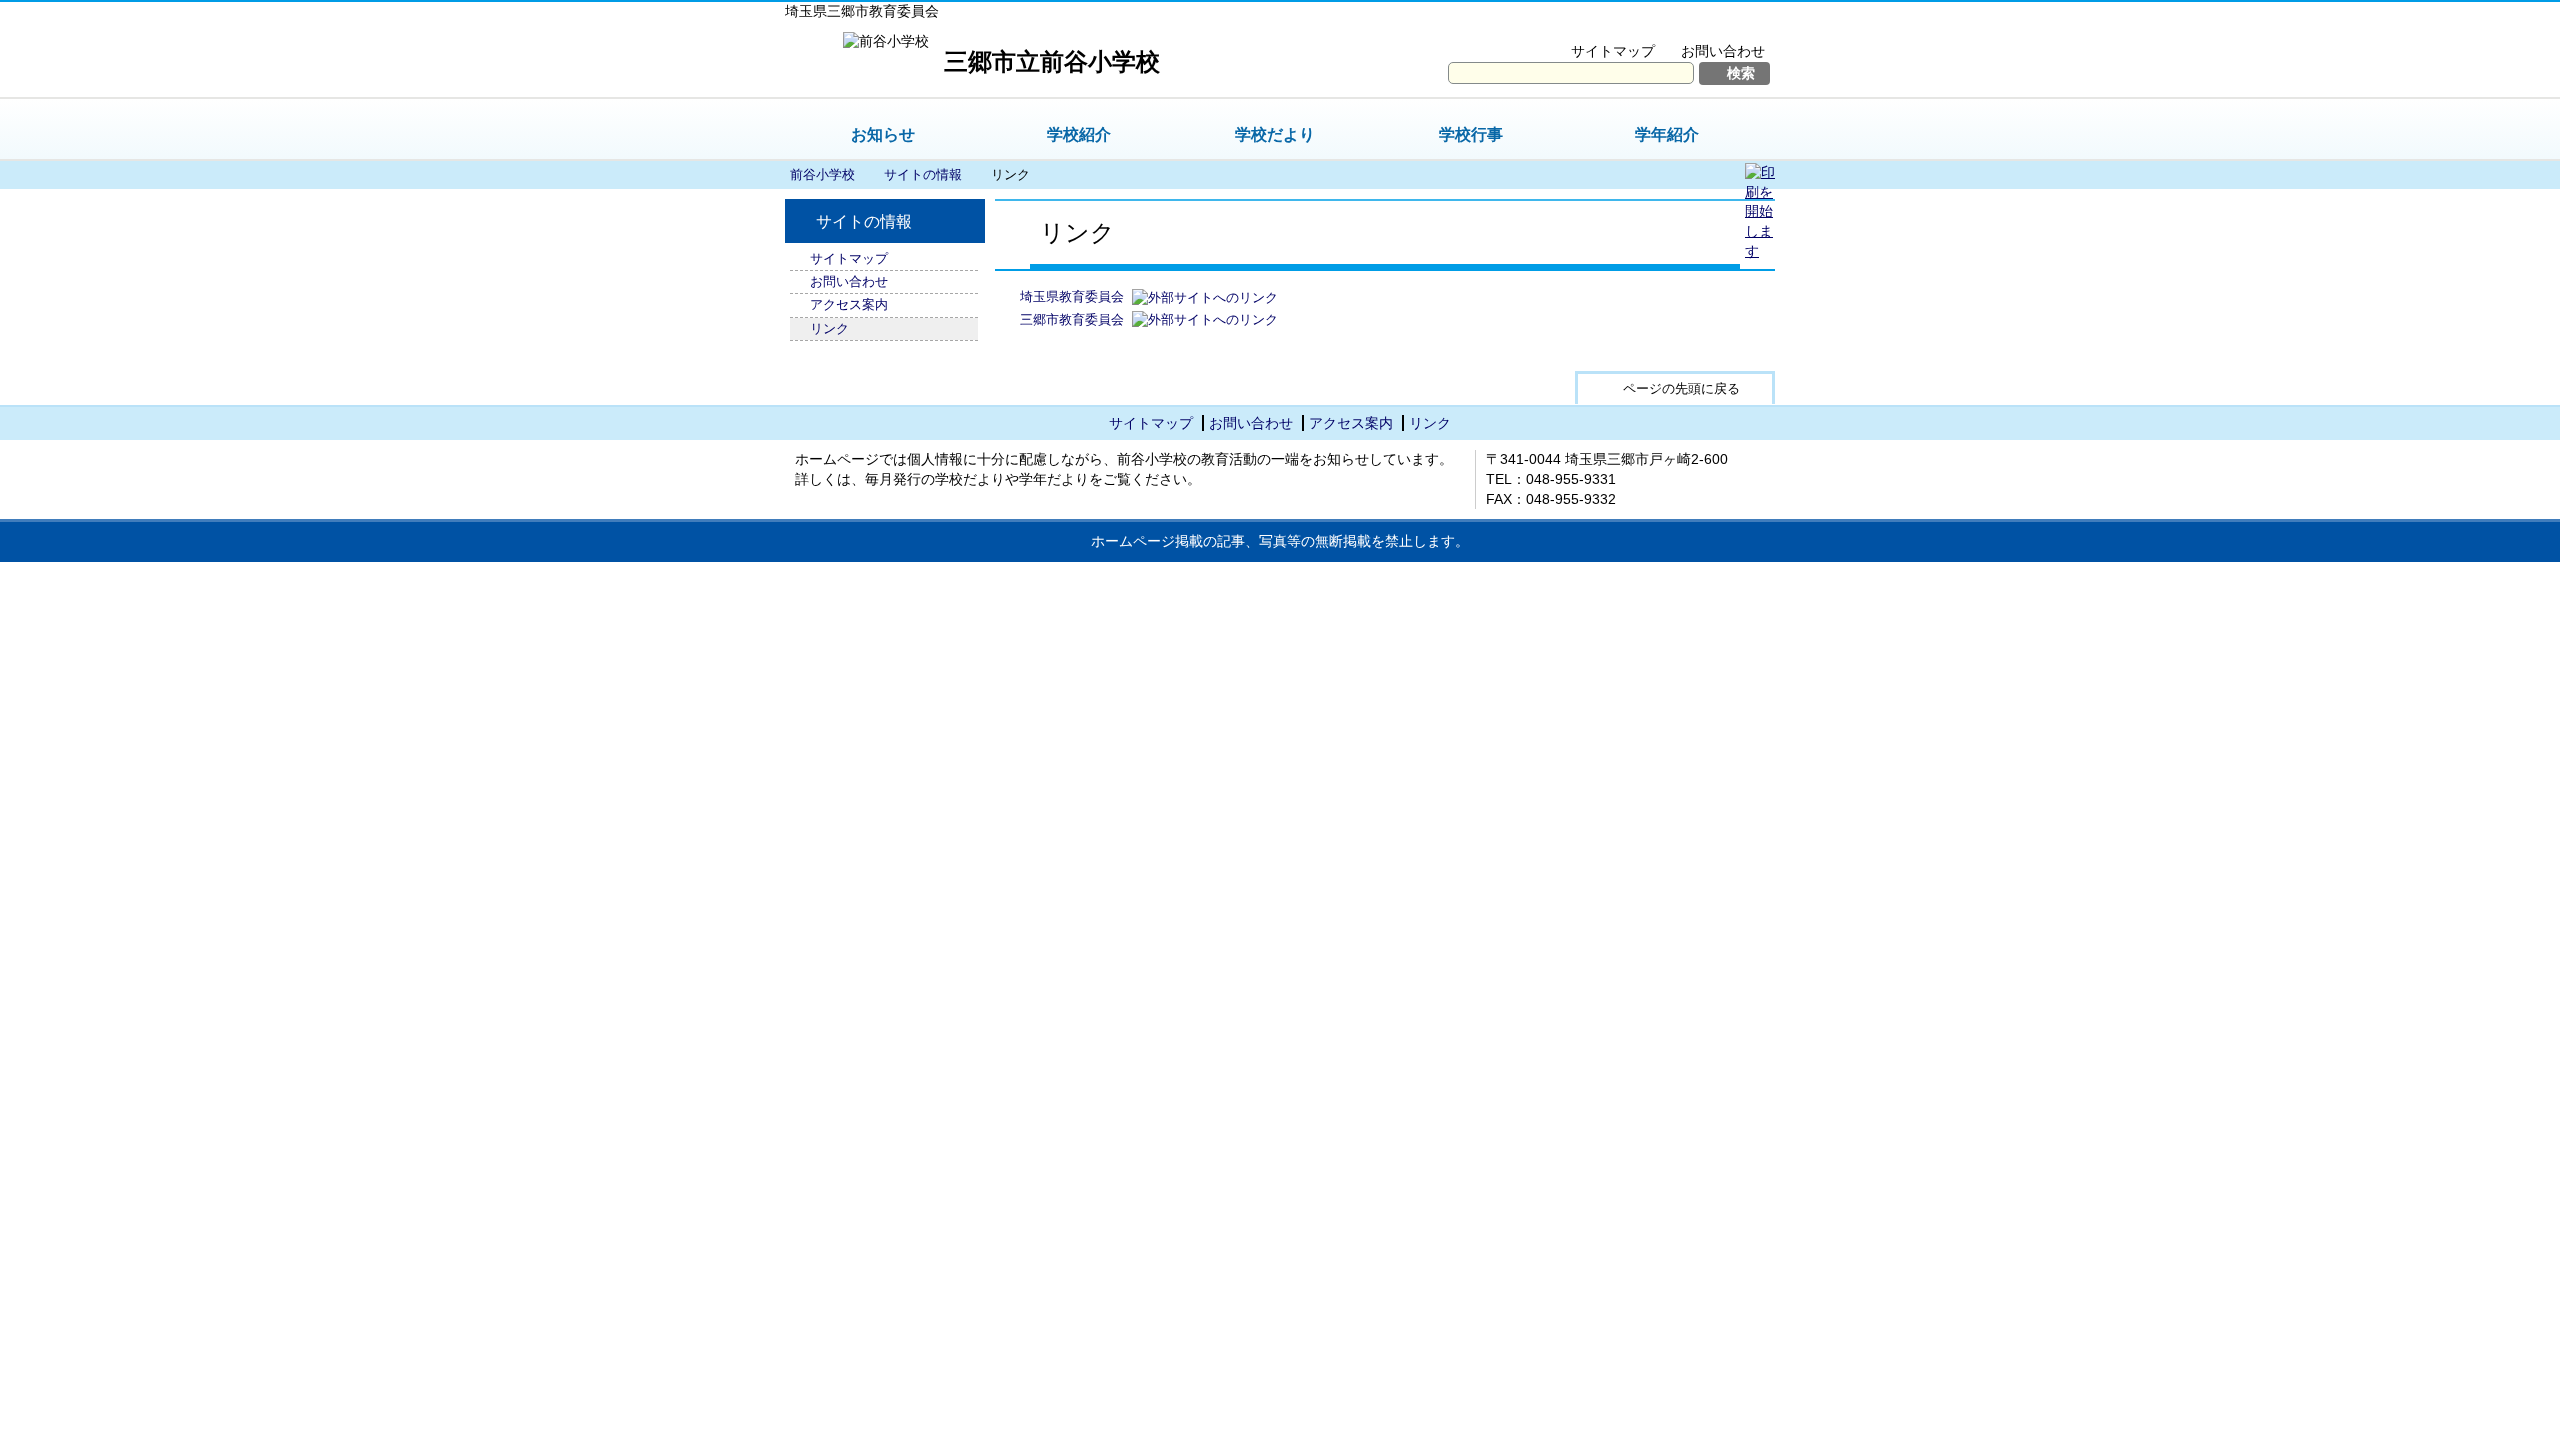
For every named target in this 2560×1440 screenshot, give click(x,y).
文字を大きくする (1573, 26)
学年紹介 (1667, 134)
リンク (829, 328)
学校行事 (1471, 134)
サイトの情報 (923, 174)
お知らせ (883, 134)
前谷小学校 (822, 174)
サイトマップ (1613, 51)
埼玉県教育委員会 (1072, 296)
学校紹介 (1079, 134)
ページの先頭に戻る (1681, 388)
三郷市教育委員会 (1072, 319)
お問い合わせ (1723, 51)
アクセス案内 (849, 304)
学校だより (1275, 134)
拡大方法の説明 (1709, 26)
